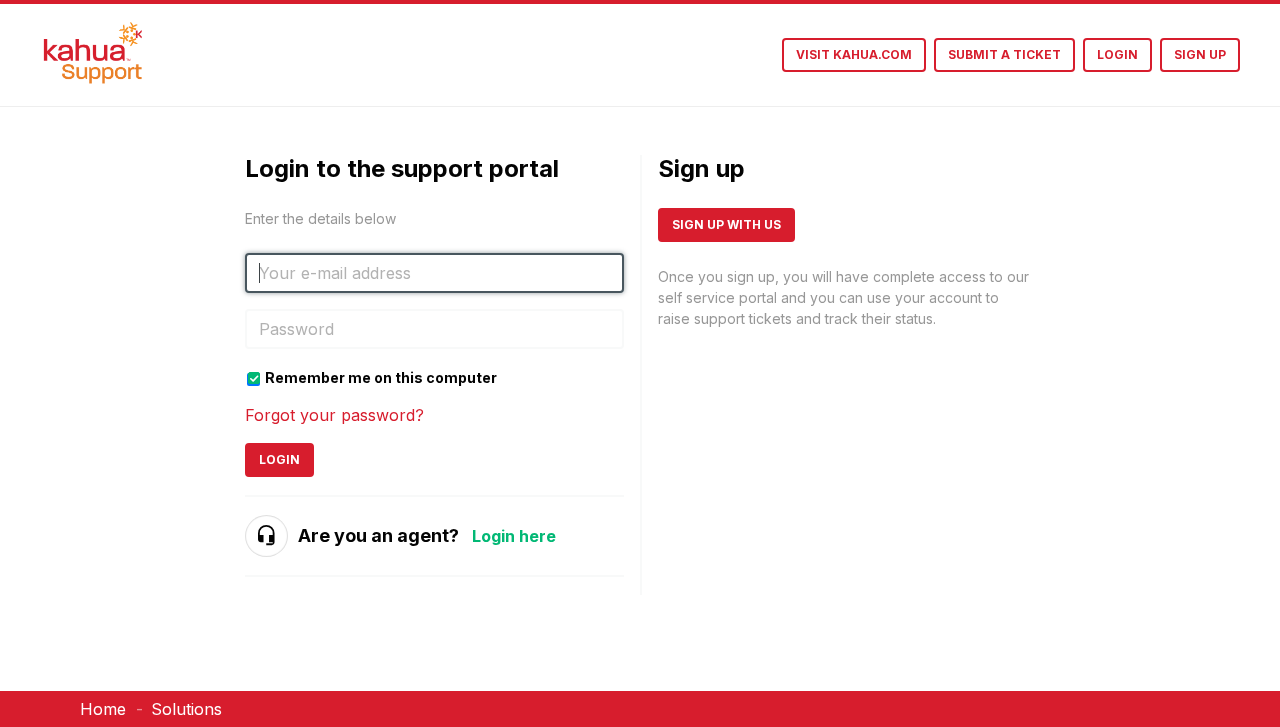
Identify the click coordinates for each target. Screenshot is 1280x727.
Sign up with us (726, 224)
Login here (514, 536)
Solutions (186, 709)
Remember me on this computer (381, 377)
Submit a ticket (1004, 54)
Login (279, 459)
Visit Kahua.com (854, 54)
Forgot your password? (334, 415)
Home (103, 709)
